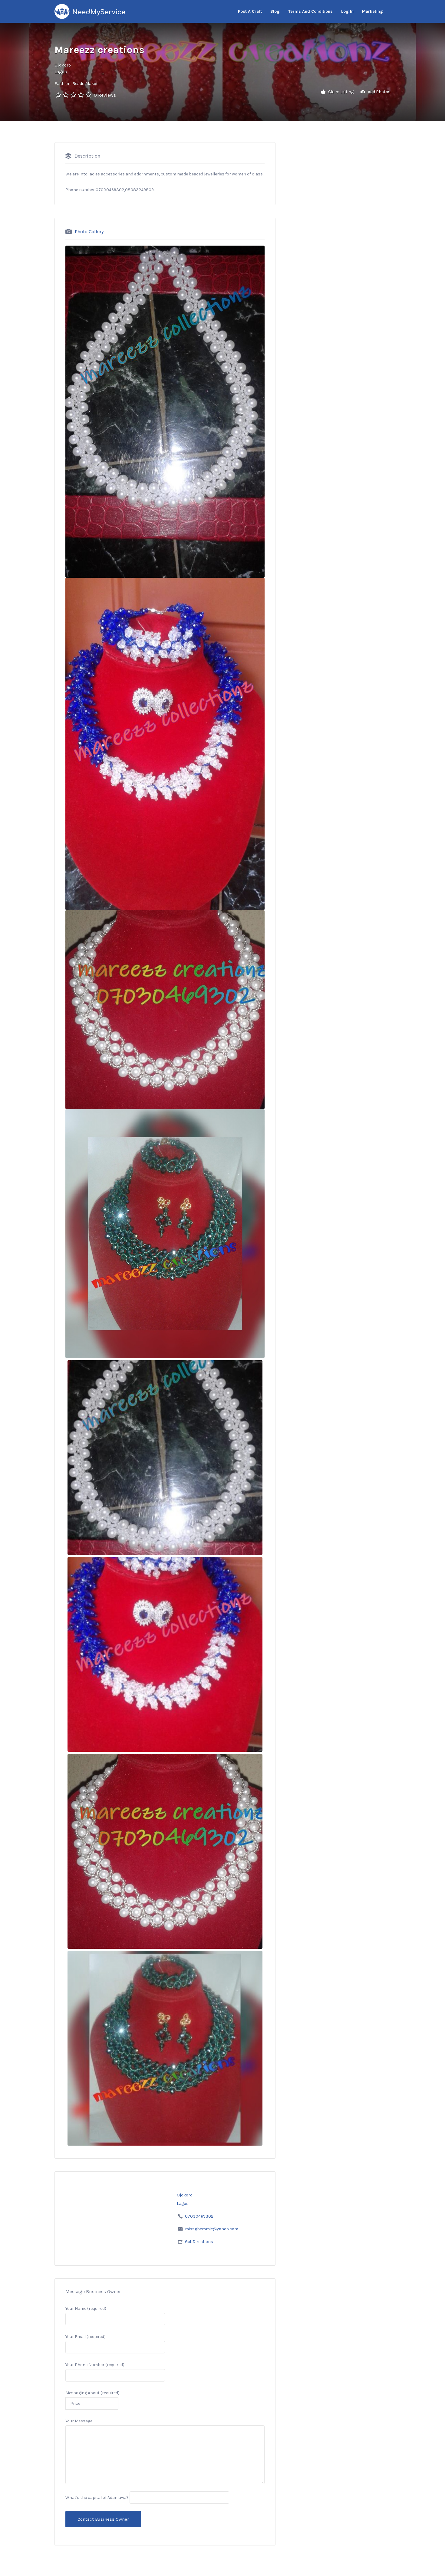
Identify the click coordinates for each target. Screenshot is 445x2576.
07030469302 (199, 2216)
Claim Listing (340, 91)
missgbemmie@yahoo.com (212, 2229)
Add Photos (379, 91)
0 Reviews (105, 95)
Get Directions (199, 2242)
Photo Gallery (89, 231)
